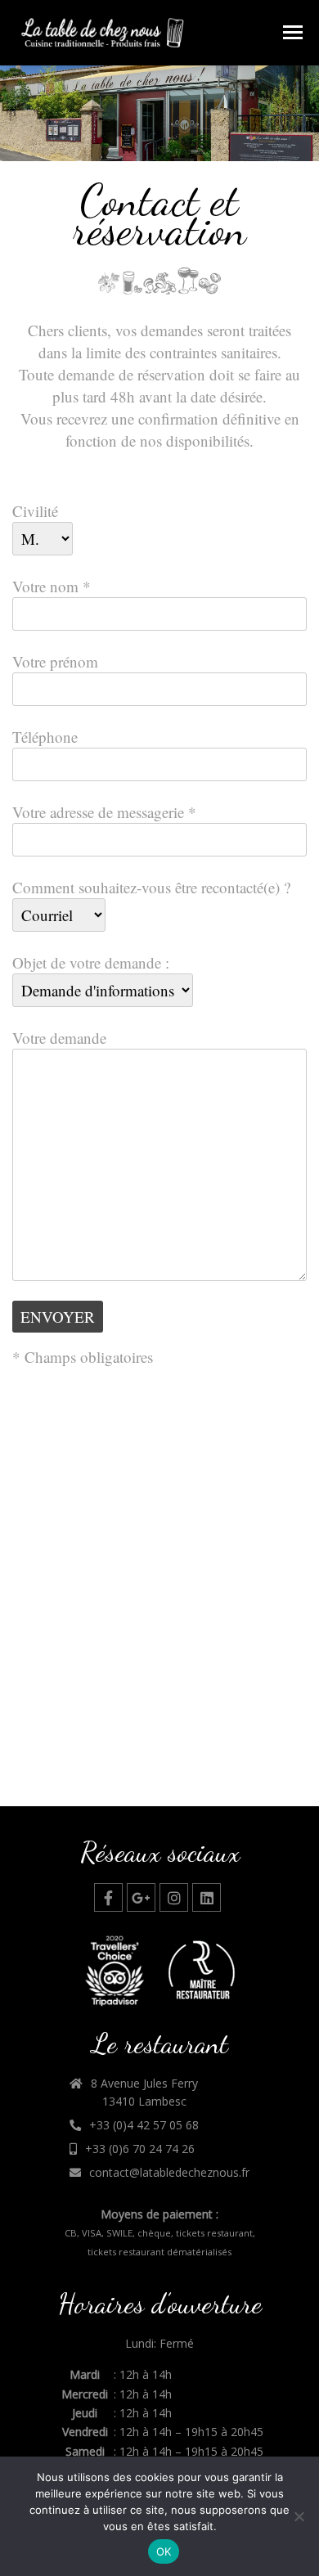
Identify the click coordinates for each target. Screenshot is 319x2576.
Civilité (35, 511)
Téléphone (45, 737)
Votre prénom (55, 661)
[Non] (299, 2516)
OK (164, 2551)
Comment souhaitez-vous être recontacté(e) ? (151, 887)
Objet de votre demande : (91, 962)
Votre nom (52, 586)
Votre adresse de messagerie (104, 812)
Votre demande (59, 1038)
